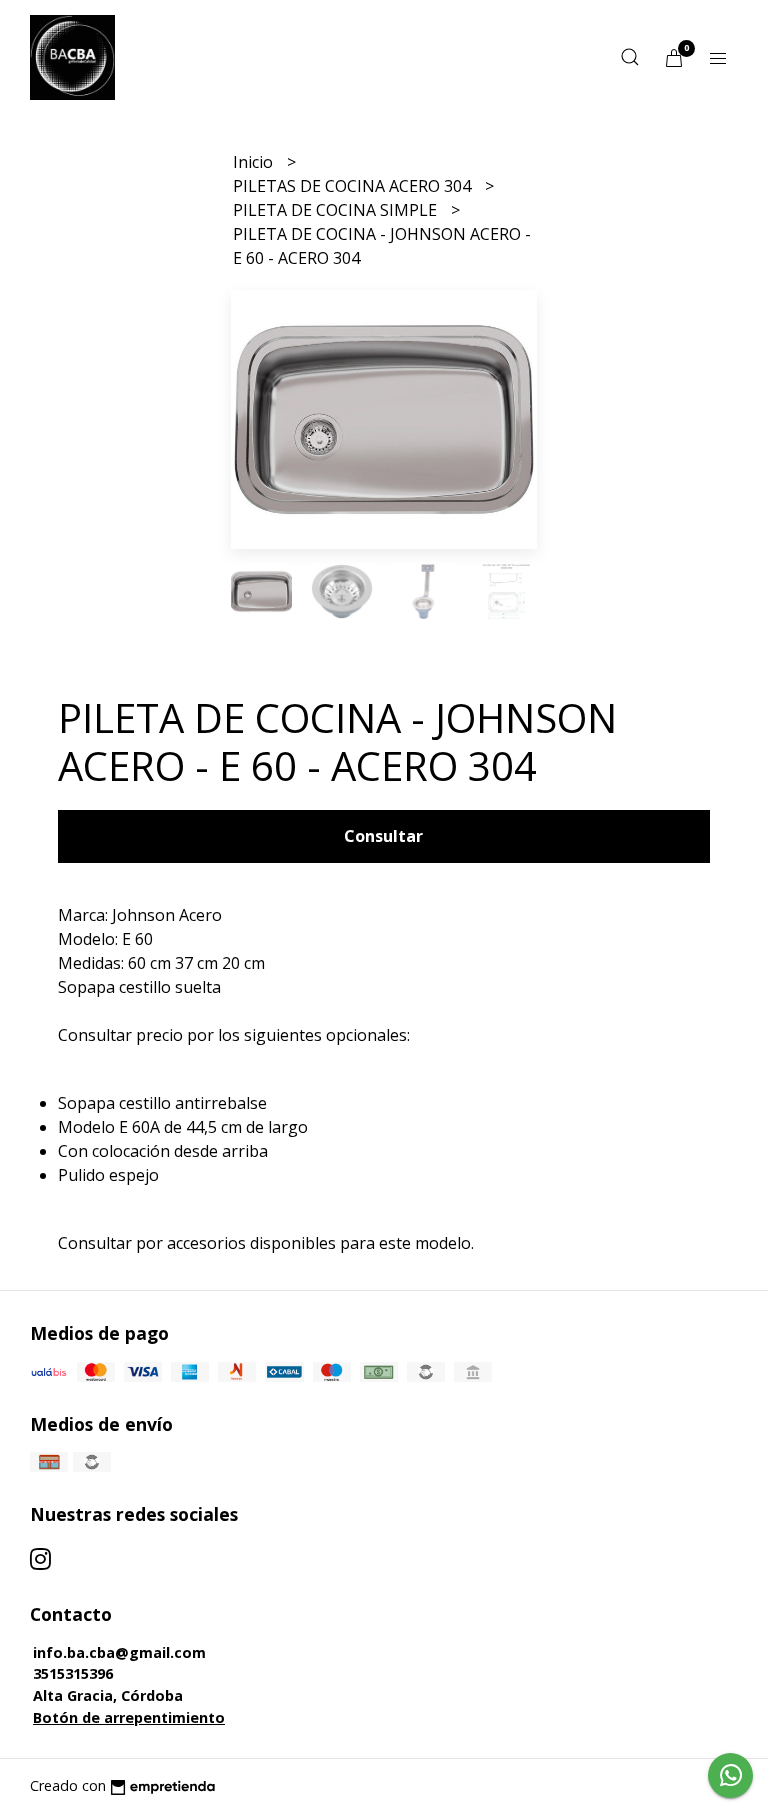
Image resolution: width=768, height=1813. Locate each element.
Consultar (383, 836)
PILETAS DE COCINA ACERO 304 (354, 186)
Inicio (255, 162)
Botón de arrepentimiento (129, 1717)
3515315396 (73, 1673)
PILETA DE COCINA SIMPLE (337, 210)
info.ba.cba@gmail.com (119, 1652)
